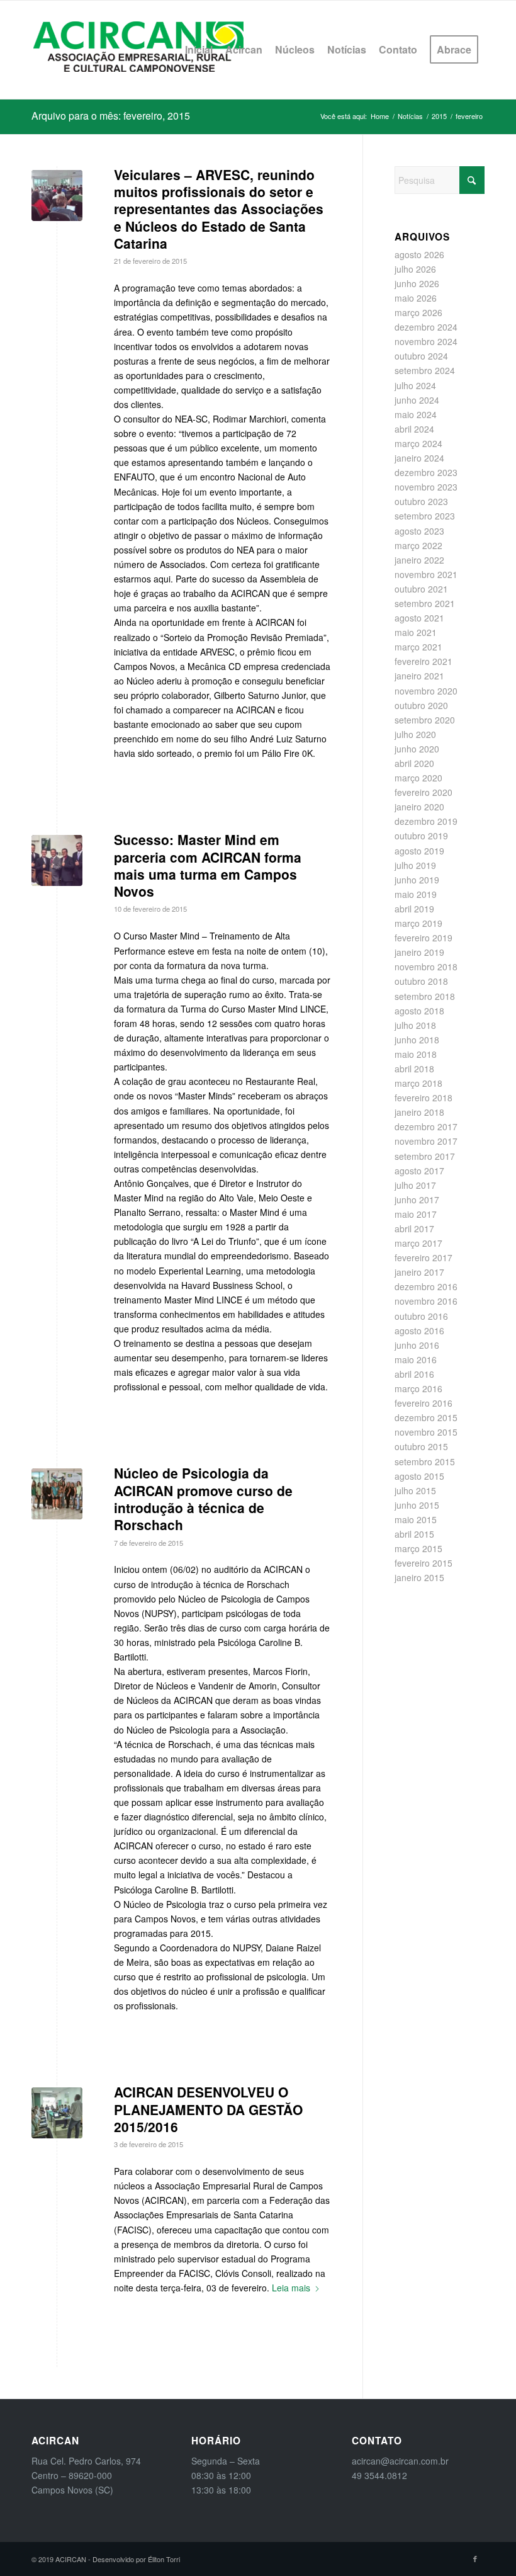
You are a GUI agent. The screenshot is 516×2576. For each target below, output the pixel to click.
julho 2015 (415, 1490)
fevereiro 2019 (423, 938)
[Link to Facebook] (475, 2558)
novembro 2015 (426, 1432)
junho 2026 (417, 283)
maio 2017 (416, 1214)
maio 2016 (416, 1359)
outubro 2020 (421, 705)
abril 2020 (414, 763)
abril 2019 (414, 909)
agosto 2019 (419, 851)
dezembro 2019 (426, 821)
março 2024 (418, 443)
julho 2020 (415, 734)
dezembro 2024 (426, 327)
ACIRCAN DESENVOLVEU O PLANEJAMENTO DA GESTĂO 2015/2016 (208, 2109)
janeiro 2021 (419, 676)
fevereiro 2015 (423, 1563)
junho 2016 (417, 1345)
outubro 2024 (421, 356)
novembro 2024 (426, 341)
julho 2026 (415, 269)
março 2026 (418, 312)
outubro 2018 (421, 981)
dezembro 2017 (426, 1126)
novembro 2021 (426, 574)
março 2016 (418, 1388)
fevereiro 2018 (423, 1098)
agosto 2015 (419, 1476)
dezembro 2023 (426, 472)
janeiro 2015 (419, 1577)
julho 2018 (415, 1025)
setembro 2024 (425, 370)
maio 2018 (416, 1054)
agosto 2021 (419, 618)
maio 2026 (416, 298)
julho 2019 (415, 865)
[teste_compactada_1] (57, 2113)
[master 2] (57, 860)
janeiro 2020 (419, 807)
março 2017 (418, 1243)
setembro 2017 (425, 1156)
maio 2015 (416, 1519)
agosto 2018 (419, 1011)
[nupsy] (57, 1494)
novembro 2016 (426, 1301)
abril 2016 (414, 1374)
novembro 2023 (426, 487)
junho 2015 (417, 1505)
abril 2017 (414, 1228)
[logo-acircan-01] (138, 50)
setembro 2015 (425, 1461)
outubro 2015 (421, 1446)
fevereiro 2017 (423, 1257)
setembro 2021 (425, 603)
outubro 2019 (421, 836)
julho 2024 (415, 385)
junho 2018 (417, 1040)
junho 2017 (417, 1200)
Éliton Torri (164, 2559)
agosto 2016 (419, 1331)
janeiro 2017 (419, 1272)
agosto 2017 (419, 1171)
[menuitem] (199, 50)
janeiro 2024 (419, 458)
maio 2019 (416, 894)
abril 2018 (414, 1069)
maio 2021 (416, 632)
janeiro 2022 (419, 560)
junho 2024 (417, 400)
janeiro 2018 (419, 1112)
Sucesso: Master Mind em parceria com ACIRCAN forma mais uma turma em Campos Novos (208, 865)
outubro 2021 (421, 589)
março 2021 (418, 647)
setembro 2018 (425, 996)
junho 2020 (417, 749)
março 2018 (418, 1083)
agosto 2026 (419, 254)
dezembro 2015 (426, 1417)
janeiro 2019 (419, 952)
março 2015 (418, 1548)
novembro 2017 (426, 1141)
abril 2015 (414, 1534)
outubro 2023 (421, 501)
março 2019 (418, 923)
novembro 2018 (426, 967)
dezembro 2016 (426, 1286)
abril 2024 (414, 429)
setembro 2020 (425, 720)
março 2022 (418, 545)
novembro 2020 (426, 691)
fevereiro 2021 (423, 661)
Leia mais (291, 2288)
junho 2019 (417, 880)
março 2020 (418, 778)
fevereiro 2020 (423, 792)
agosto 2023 (419, 531)
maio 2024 (416, 414)
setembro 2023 (425, 516)
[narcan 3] (57, 196)
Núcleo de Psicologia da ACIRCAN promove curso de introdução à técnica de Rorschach (203, 1499)
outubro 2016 (421, 1316)
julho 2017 (415, 1185)
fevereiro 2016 (423, 1403)
